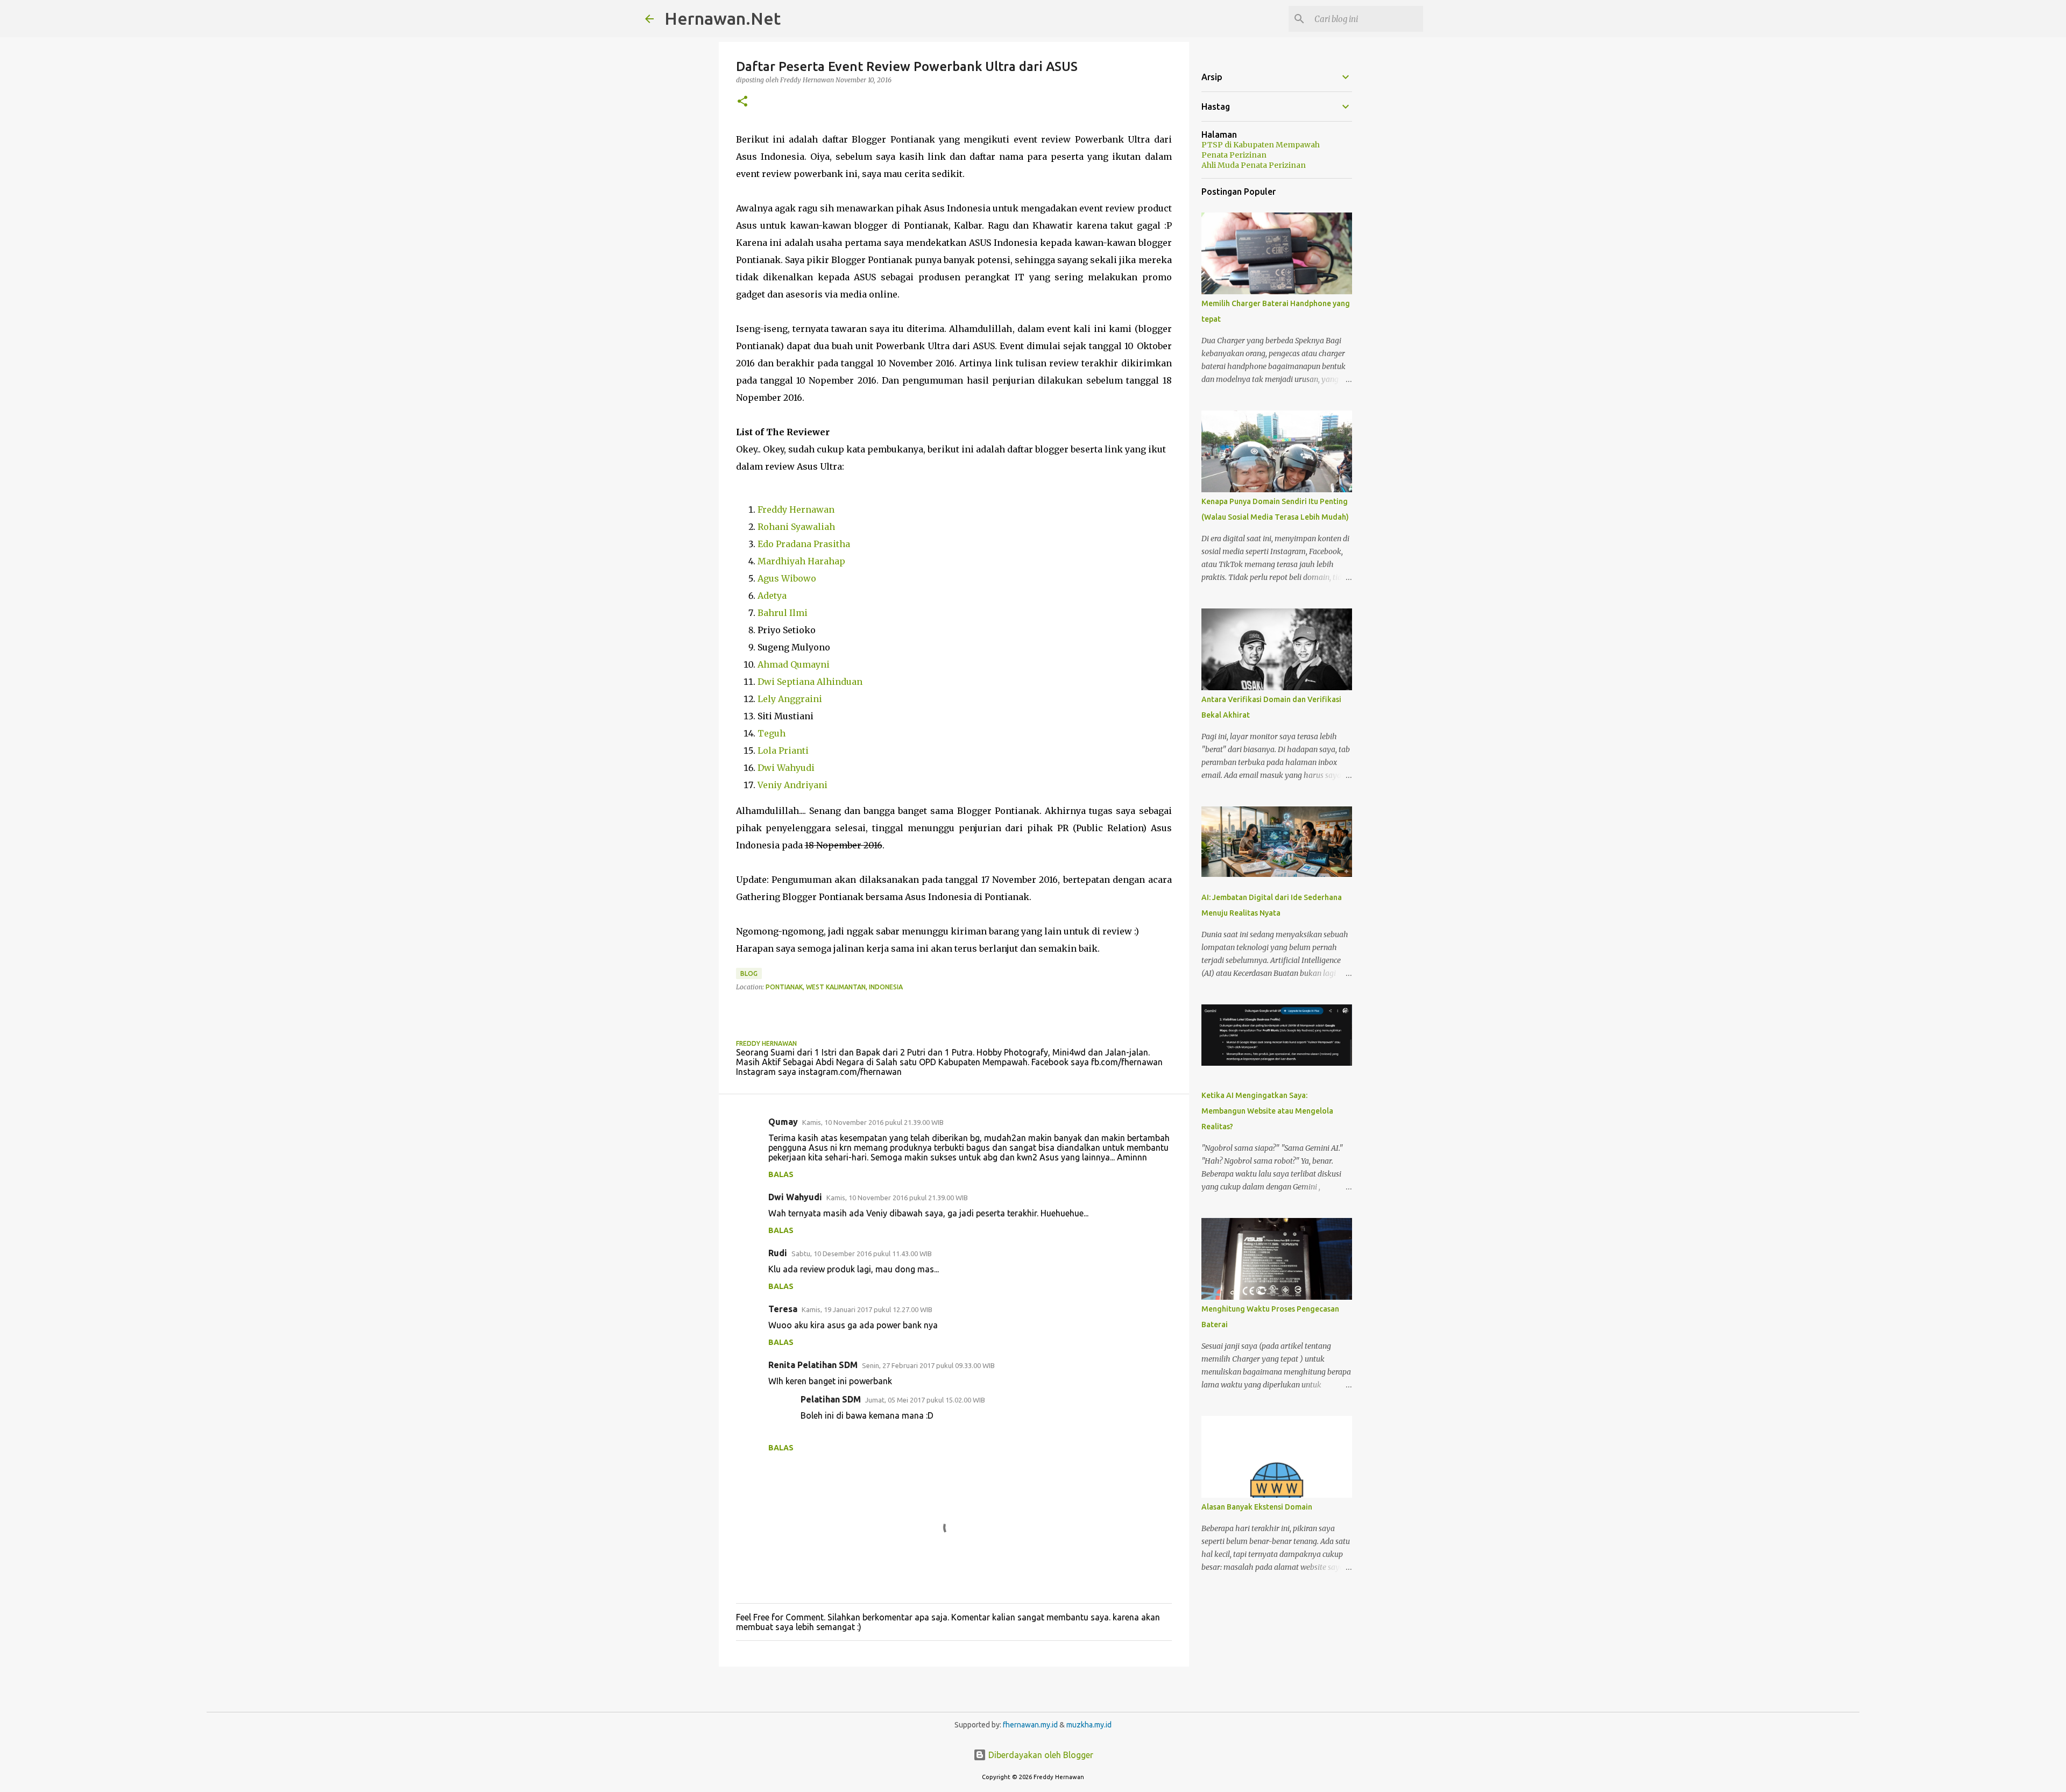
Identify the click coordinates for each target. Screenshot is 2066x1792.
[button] (742, 102)
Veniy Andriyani (793, 785)
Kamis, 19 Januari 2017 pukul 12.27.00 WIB (867, 1309)
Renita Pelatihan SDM (813, 1365)
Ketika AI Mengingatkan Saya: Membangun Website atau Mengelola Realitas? (1267, 1111)
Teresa (783, 1309)
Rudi (778, 1253)
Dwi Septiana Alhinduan (810, 682)
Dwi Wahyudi (786, 768)
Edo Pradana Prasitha (804, 544)
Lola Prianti (783, 750)
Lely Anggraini (790, 699)
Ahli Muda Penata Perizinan (1254, 165)
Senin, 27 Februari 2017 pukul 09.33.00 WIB (928, 1365)
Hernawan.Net (723, 18)
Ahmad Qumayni (794, 664)
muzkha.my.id (1089, 1725)
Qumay (783, 1122)
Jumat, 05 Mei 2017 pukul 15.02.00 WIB (925, 1400)
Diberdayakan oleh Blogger (1040, 1755)
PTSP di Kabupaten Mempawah (1261, 145)
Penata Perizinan (1234, 155)
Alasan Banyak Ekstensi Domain (1257, 1507)
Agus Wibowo (787, 578)
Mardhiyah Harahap (801, 561)
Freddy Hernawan (796, 509)
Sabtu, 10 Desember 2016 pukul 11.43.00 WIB (862, 1253)
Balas (781, 1174)
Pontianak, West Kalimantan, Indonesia (834, 987)
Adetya (772, 596)
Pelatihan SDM (831, 1399)
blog (749, 973)
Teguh (772, 733)
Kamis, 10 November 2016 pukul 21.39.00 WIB (873, 1122)
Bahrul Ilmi (783, 613)
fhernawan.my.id (1031, 1725)
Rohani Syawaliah (796, 527)
